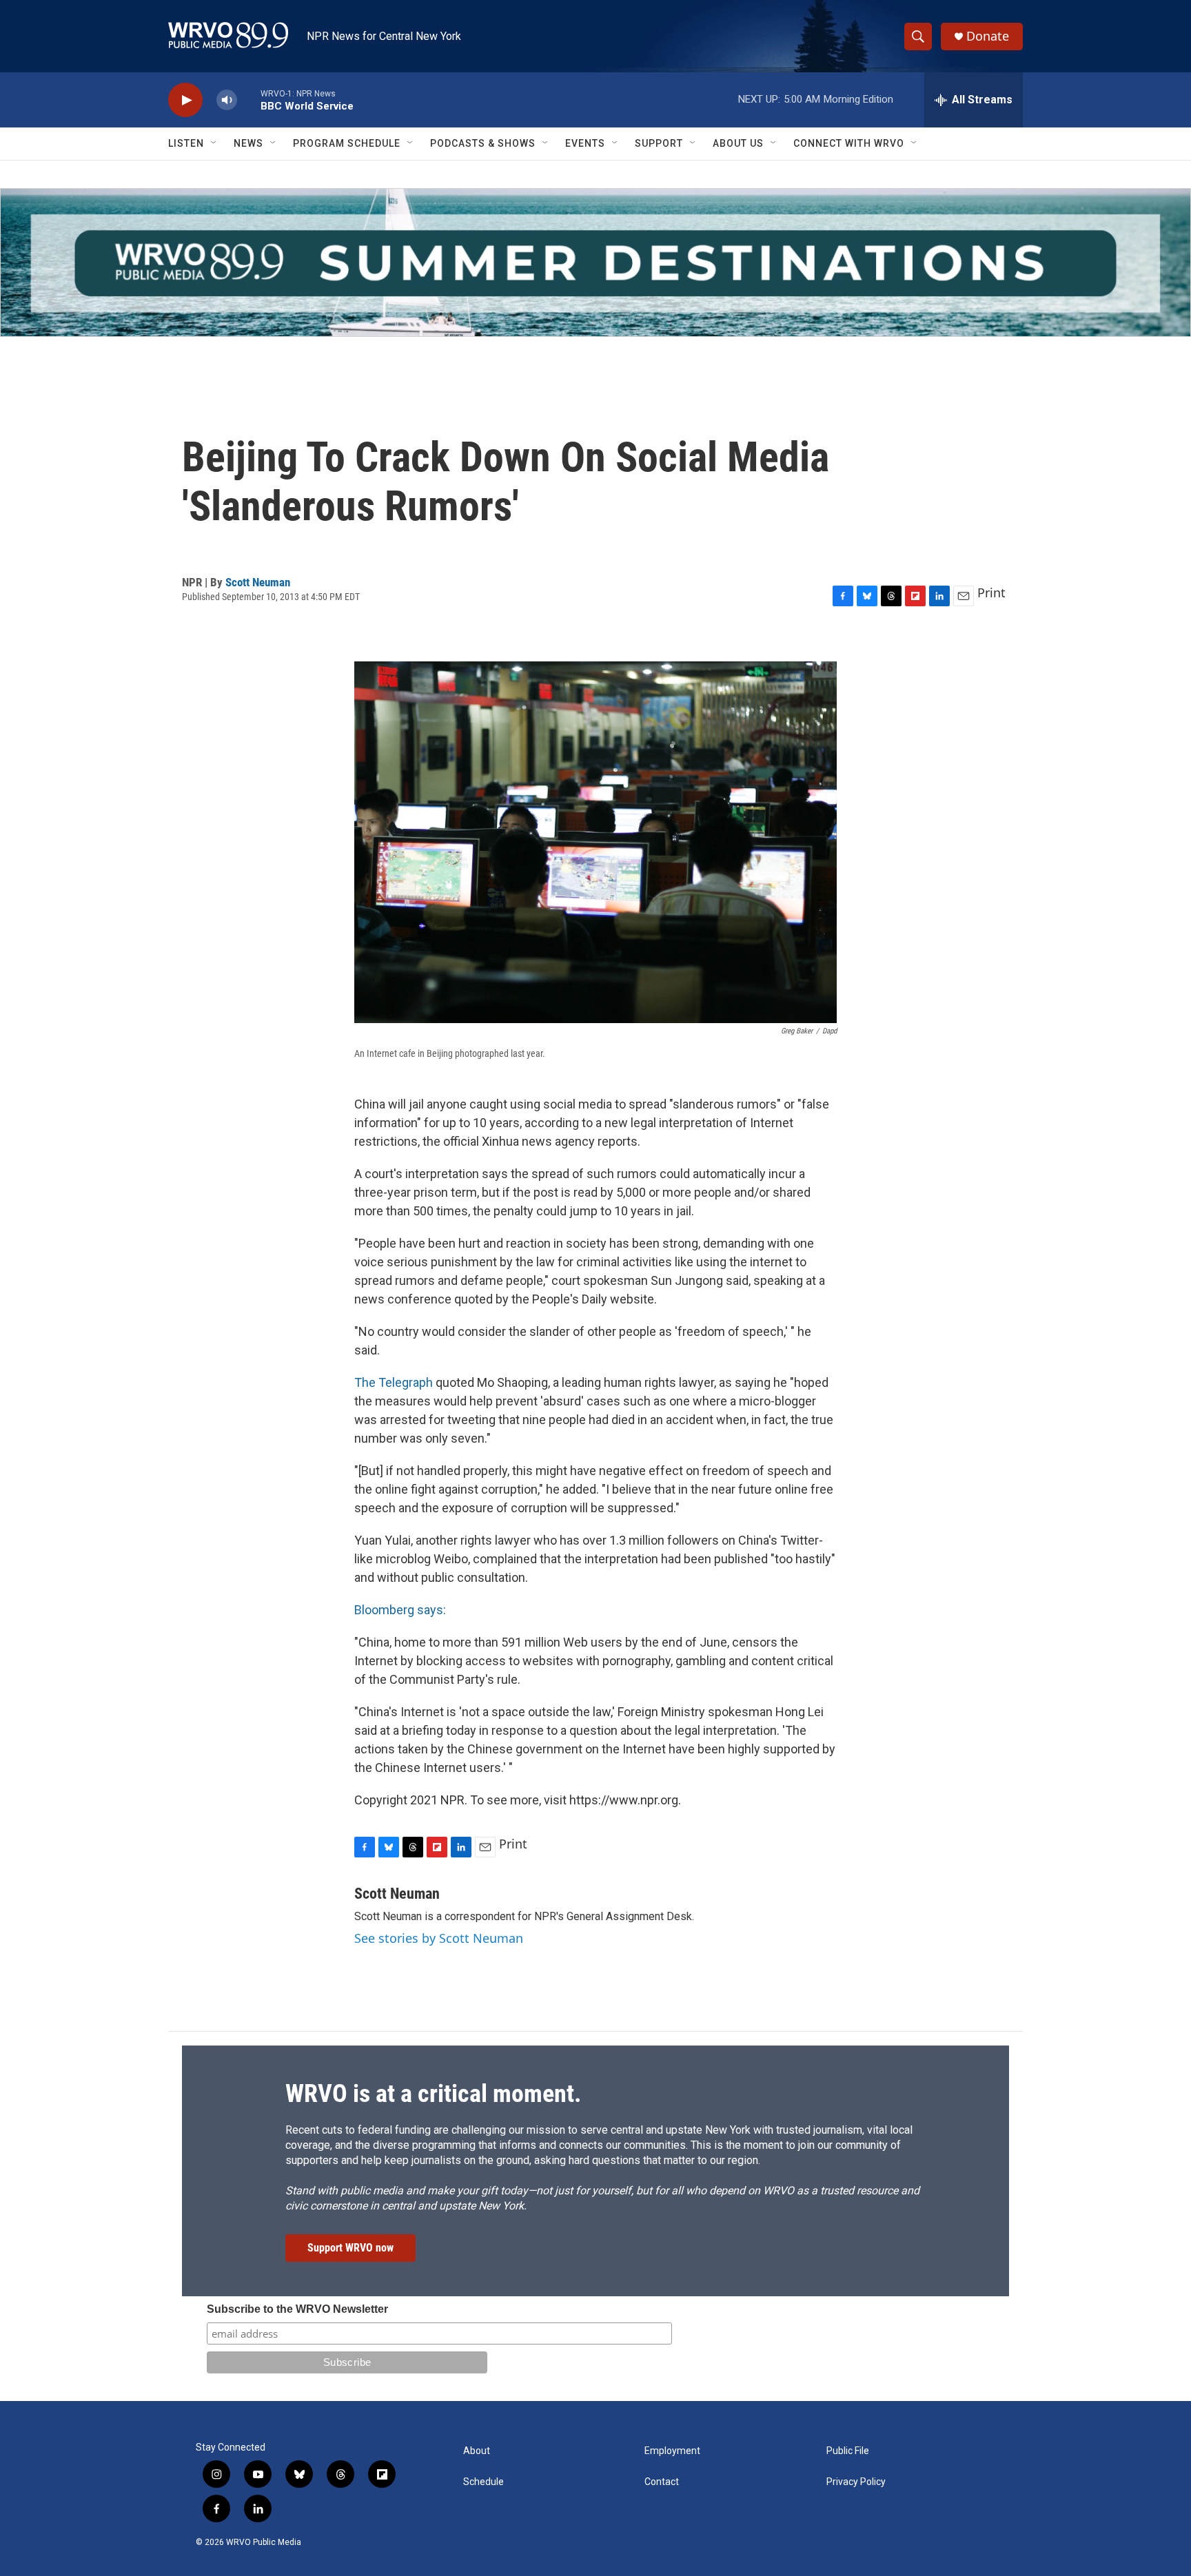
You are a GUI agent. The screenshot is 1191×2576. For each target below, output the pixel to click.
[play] (185, 100)
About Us (738, 143)
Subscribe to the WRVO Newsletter (297, 2309)
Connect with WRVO (849, 143)
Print (991, 593)
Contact (662, 2482)
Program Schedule (347, 143)
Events (585, 143)
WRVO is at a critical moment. (433, 2094)
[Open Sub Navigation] (214, 143)
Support (659, 143)
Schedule (483, 2482)
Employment (672, 2451)
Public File (848, 2451)
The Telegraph (394, 1382)
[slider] (249, 100)
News (248, 143)
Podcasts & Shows (483, 143)
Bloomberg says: (400, 1610)
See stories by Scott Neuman (439, 1938)
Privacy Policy (856, 2482)
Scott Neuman (258, 582)
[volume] (227, 100)
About (477, 2451)
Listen (186, 143)
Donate (988, 36)
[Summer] (595, 262)
